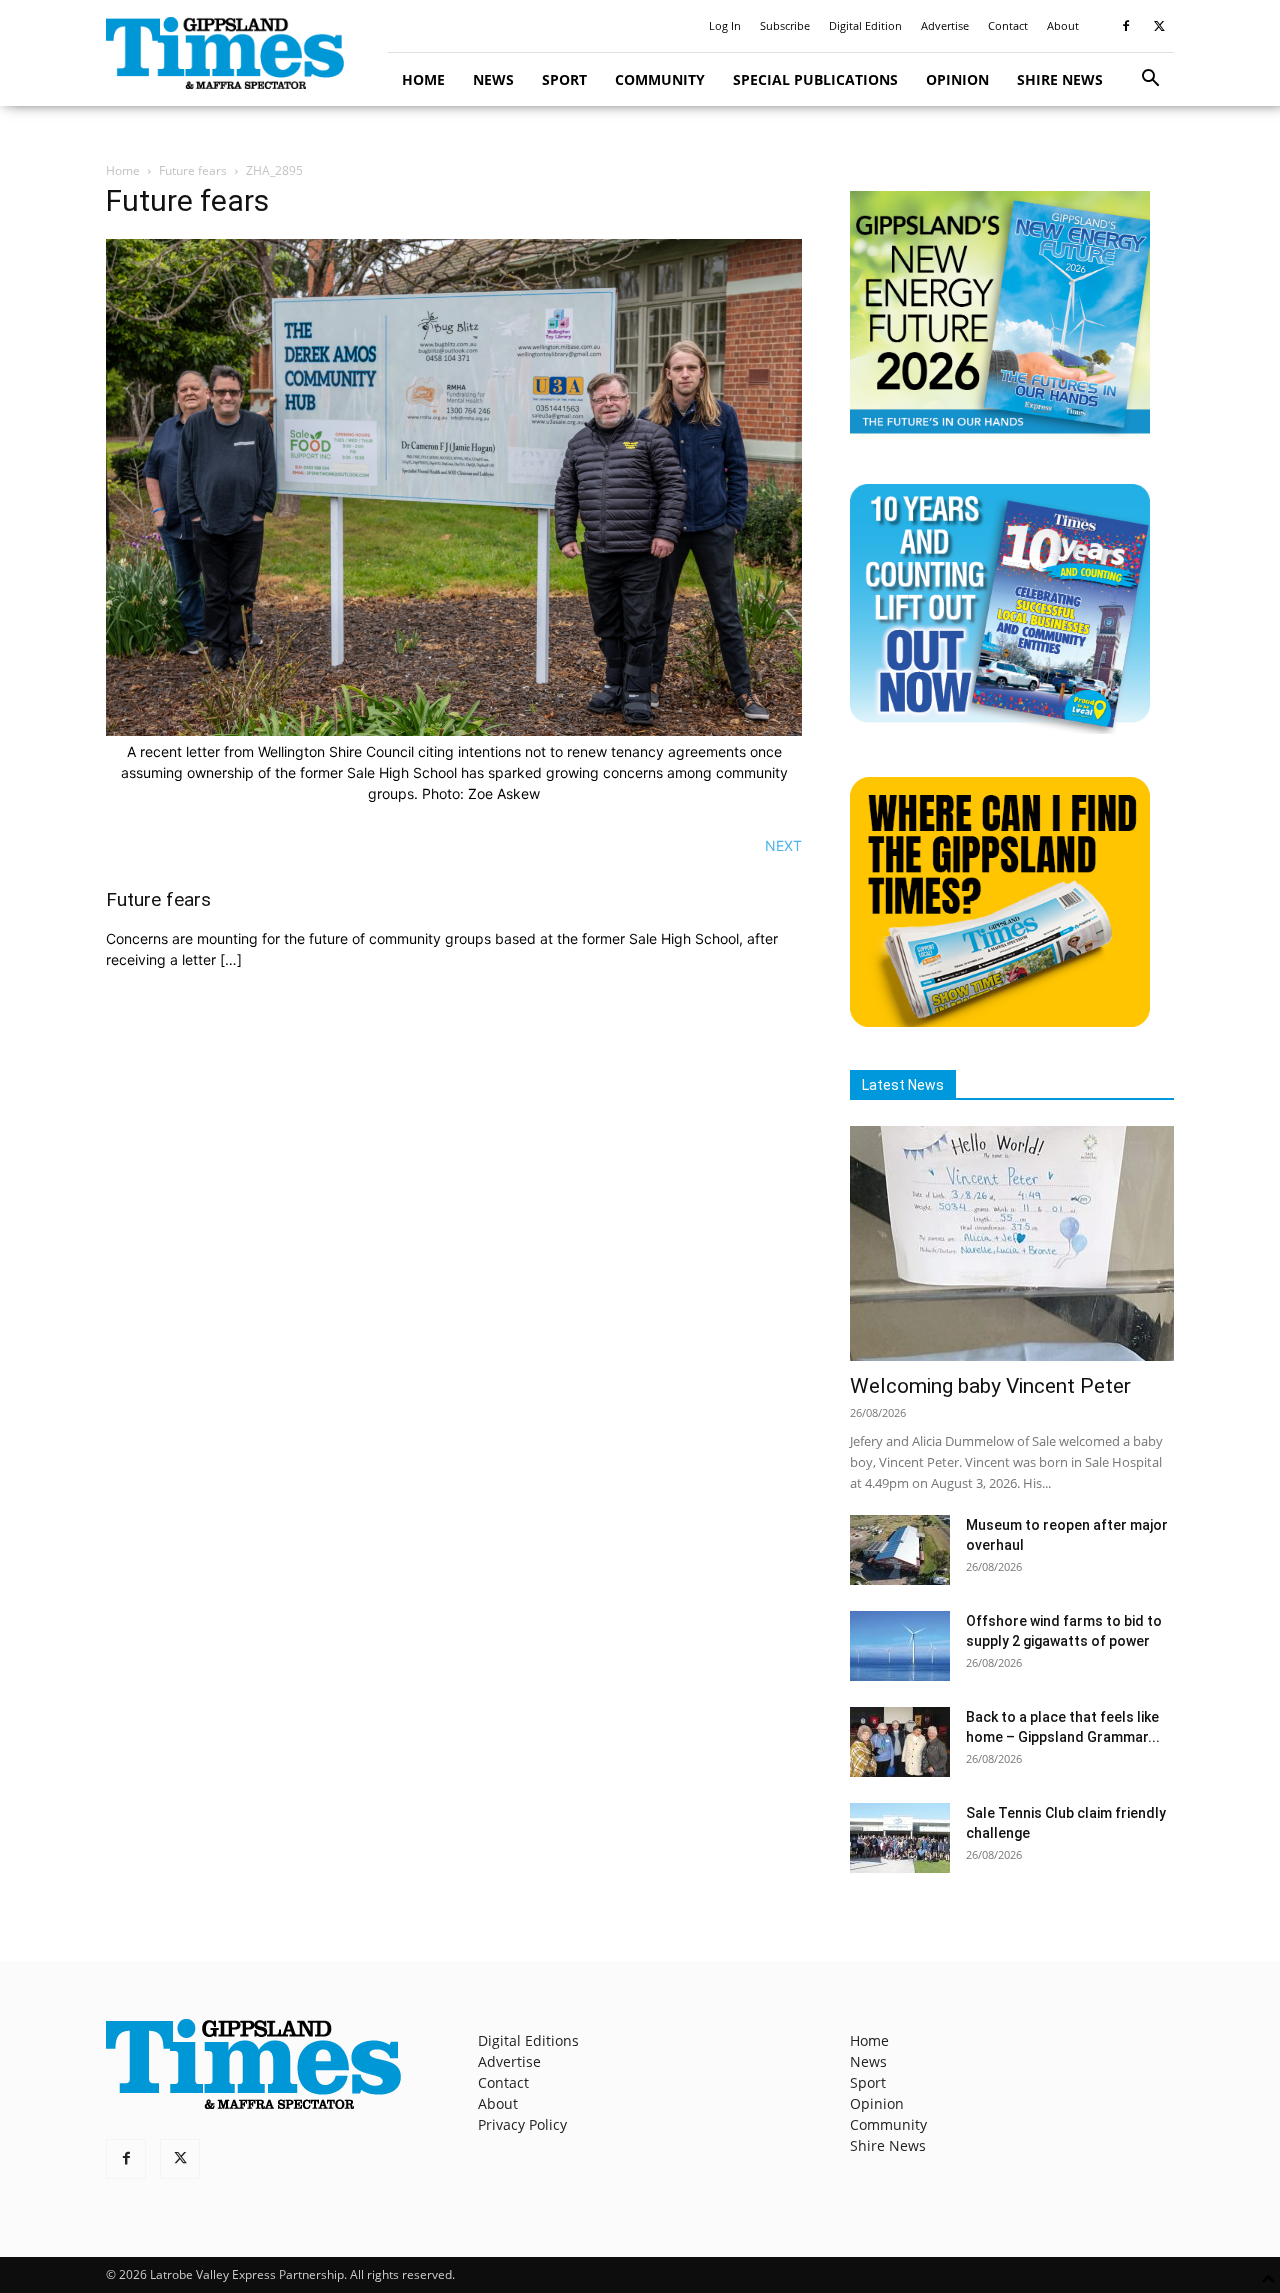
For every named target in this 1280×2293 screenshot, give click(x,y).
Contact (1008, 25)
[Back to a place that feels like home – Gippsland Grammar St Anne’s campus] (900, 1742)
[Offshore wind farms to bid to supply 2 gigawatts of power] (900, 1646)
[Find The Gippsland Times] (1000, 1021)
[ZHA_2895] (454, 730)
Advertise (945, 25)
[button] (1150, 80)
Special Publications (815, 79)
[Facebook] (1126, 26)
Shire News (1060, 79)
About (1063, 25)
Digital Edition (865, 25)
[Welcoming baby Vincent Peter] (1012, 1243)
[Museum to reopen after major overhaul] (900, 1550)
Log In (725, 25)
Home (423, 79)
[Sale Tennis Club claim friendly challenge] (900, 1838)
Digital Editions (528, 2040)
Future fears (193, 170)
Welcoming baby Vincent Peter (990, 1386)
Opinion (957, 79)
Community (660, 79)
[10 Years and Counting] (1000, 728)
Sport (564, 79)
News (493, 79)
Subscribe (785, 25)
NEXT (783, 845)
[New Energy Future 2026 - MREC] (1000, 435)
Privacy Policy (522, 2124)
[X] (1159, 26)
